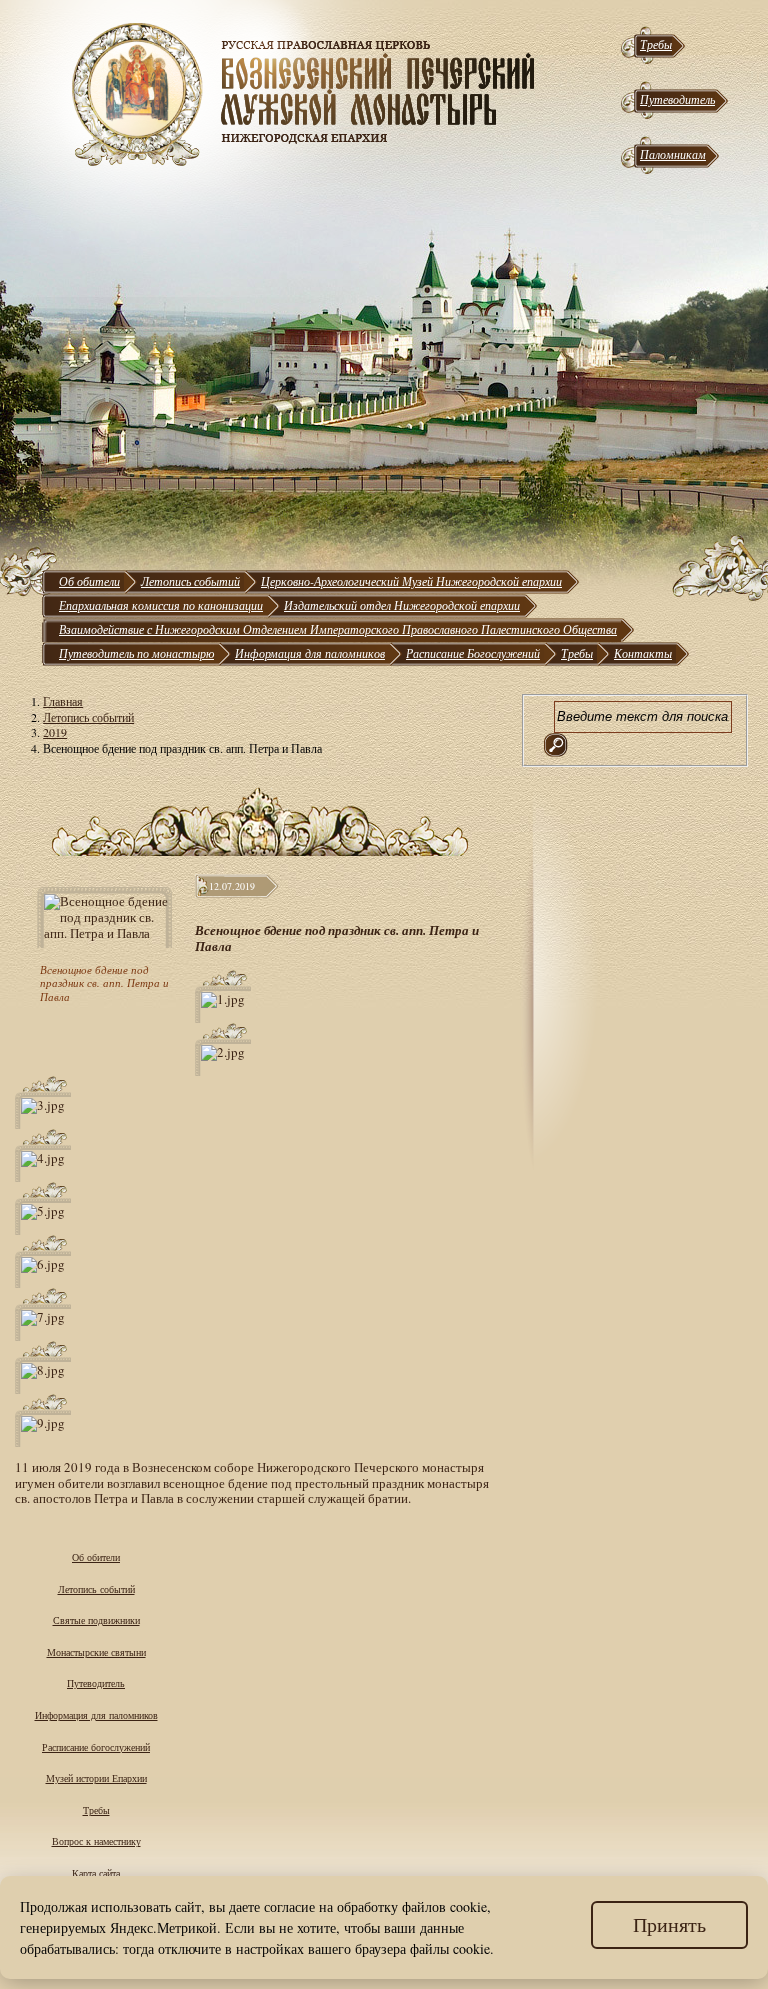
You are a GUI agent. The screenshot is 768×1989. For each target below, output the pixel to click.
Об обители (89, 581)
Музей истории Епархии (96, 1778)
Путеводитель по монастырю (136, 653)
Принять (669, 1924)
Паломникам (673, 154)
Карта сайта (96, 1873)
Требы (656, 44)
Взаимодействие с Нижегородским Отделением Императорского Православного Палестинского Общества (338, 629)
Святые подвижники (96, 1620)
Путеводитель (677, 99)
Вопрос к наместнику (96, 1841)
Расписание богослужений (96, 1747)
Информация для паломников (310, 653)
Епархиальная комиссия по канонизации (161, 605)
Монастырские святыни (96, 1652)
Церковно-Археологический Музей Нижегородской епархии (411, 581)
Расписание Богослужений (473, 653)
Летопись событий (190, 581)
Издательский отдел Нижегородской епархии (402, 605)
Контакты (643, 653)
